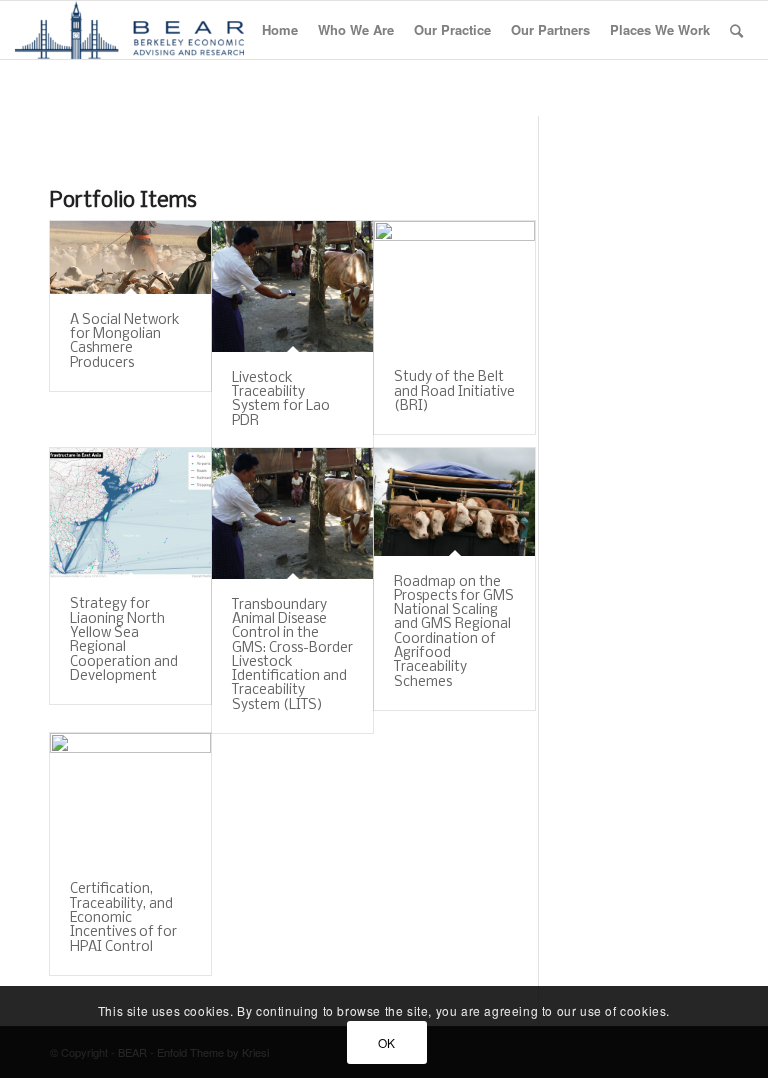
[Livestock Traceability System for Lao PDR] (292, 286)
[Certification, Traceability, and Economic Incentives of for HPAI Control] (130, 798)
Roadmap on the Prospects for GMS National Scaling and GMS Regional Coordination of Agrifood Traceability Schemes (454, 632)
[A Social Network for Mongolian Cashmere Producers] (130, 257)
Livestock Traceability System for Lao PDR (281, 400)
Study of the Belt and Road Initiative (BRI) (454, 392)
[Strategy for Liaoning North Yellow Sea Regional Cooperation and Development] (130, 513)
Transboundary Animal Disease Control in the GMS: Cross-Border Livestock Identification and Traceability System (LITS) (292, 655)
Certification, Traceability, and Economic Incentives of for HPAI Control (123, 918)
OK (387, 1042)
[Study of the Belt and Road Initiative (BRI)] (454, 286)
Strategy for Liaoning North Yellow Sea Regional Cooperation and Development (124, 640)
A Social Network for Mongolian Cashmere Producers (125, 342)
